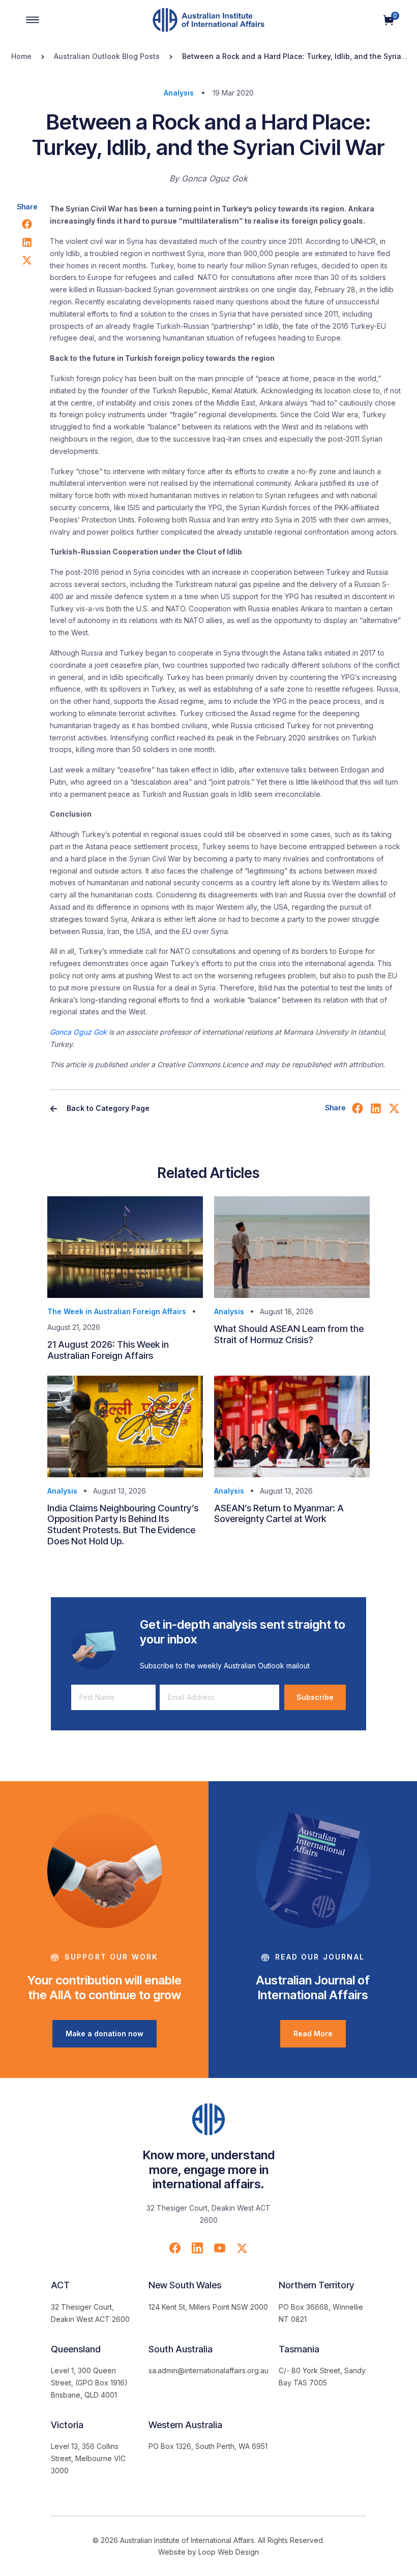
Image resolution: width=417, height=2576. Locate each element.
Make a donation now (105, 2034)
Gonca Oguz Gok (78, 1032)
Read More (313, 2034)
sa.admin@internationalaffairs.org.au (208, 2370)
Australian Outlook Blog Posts (107, 56)
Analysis (179, 93)
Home (21, 56)
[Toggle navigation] (33, 20)
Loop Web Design (229, 2552)
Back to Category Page (107, 1108)
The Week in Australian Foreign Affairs (117, 1311)
